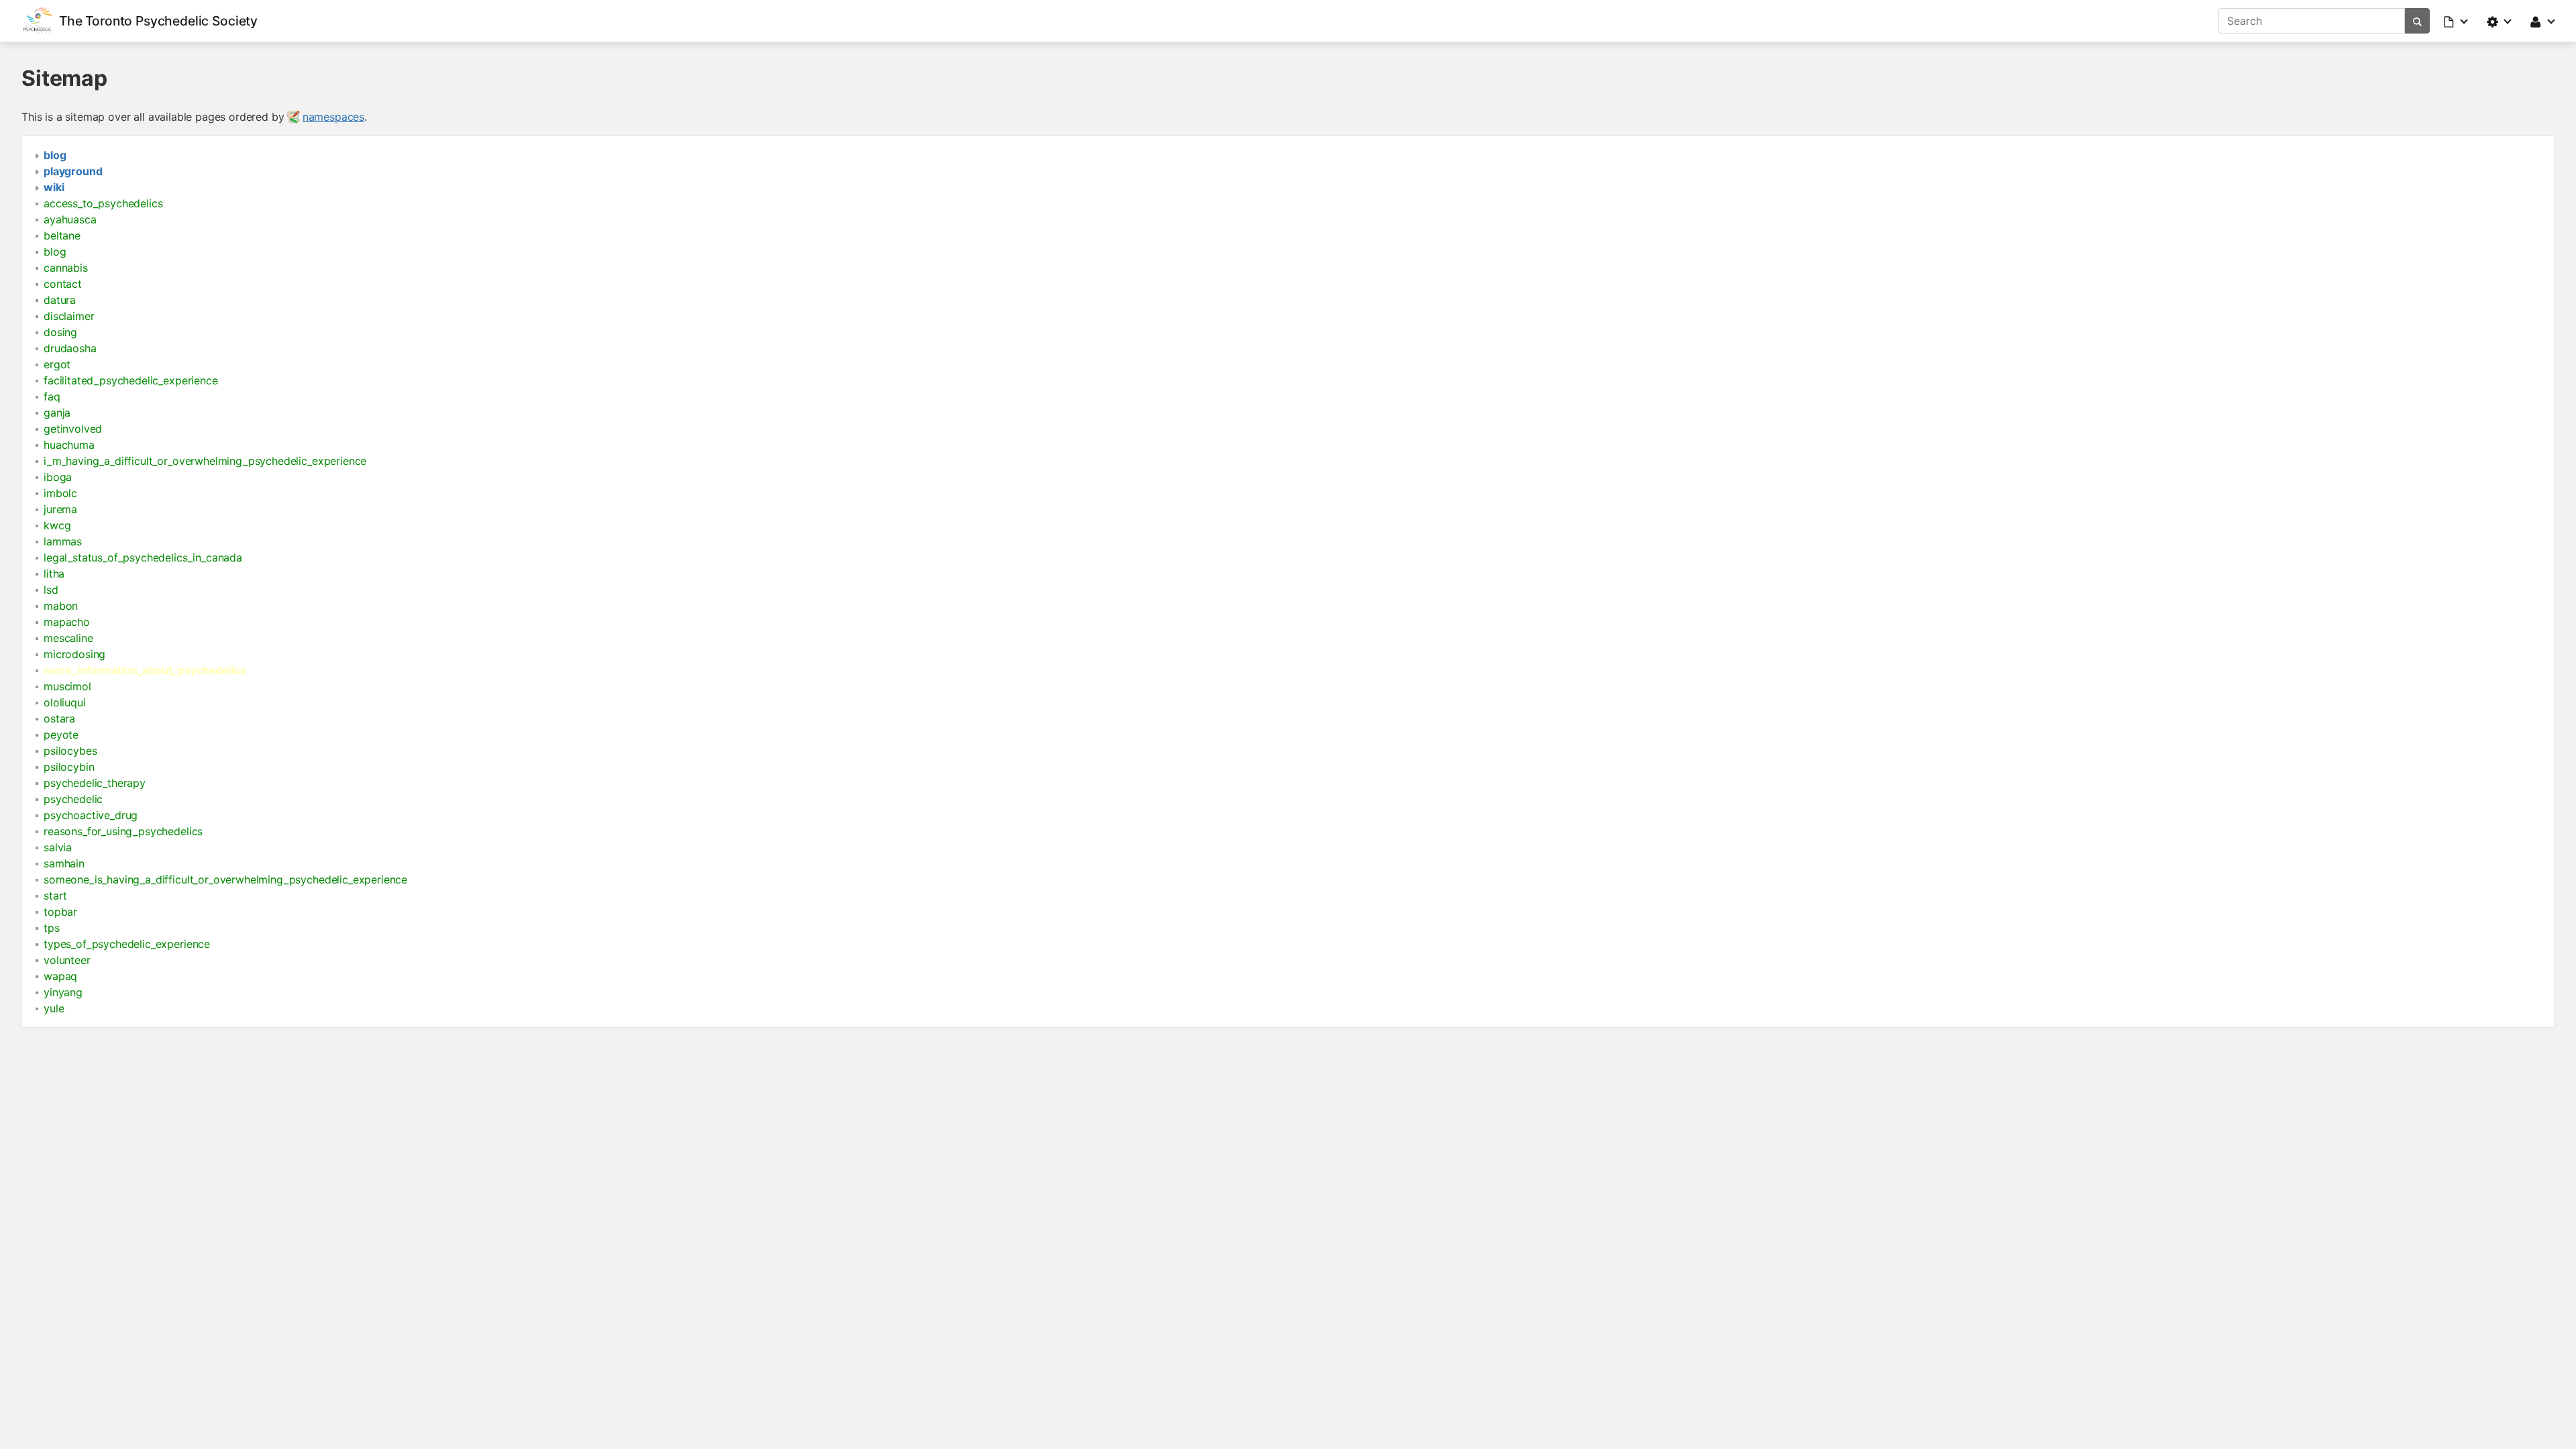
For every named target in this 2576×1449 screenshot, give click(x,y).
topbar (60, 912)
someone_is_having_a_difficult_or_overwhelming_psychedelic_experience (225, 879)
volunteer (67, 960)
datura (60, 300)
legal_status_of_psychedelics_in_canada (143, 557)
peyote (61, 735)
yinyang (63, 992)
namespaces (333, 117)
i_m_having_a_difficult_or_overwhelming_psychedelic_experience (205, 461)
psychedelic (73, 799)
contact (63, 284)
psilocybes (70, 751)
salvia (58, 847)
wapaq (60, 976)
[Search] (2417, 21)
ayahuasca (70, 219)
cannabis (66, 268)
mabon (61, 606)
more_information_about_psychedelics (145, 670)
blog (55, 252)
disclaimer (69, 316)
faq (52, 396)
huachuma (69, 445)
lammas (63, 541)
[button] (2457, 21)
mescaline (68, 638)
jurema (60, 509)
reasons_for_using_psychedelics (123, 831)
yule (54, 1008)
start (55, 896)
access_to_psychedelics (103, 203)
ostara (59, 718)
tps (52, 928)
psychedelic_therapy (95, 783)
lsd (51, 590)
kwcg (57, 525)
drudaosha (70, 348)
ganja (57, 413)
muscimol (67, 686)
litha (54, 574)
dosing (60, 332)
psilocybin (69, 767)
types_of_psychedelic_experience (127, 944)
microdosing (74, 654)
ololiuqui (65, 702)
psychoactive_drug (91, 815)
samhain (64, 863)
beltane (62, 235)
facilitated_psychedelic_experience (131, 380)
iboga (58, 477)
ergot (57, 364)
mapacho (67, 622)
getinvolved (73, 429)
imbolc (60, 493)
